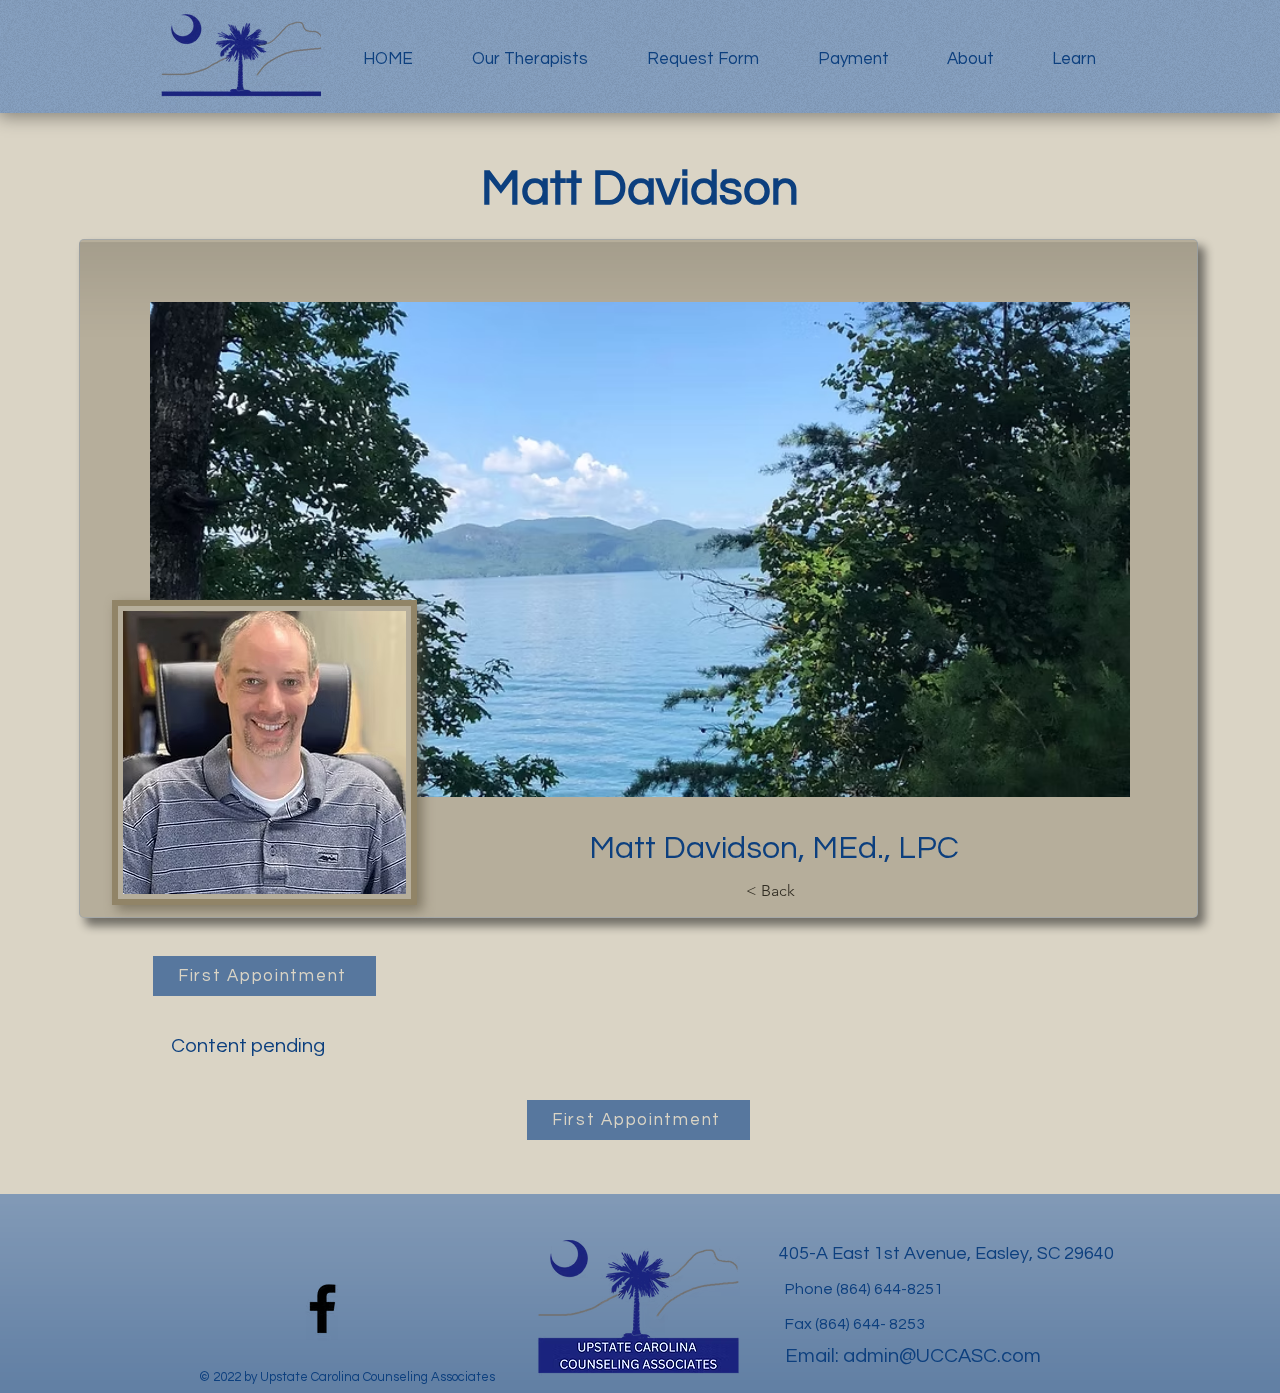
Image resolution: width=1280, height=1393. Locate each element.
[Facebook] (322, 1308)
